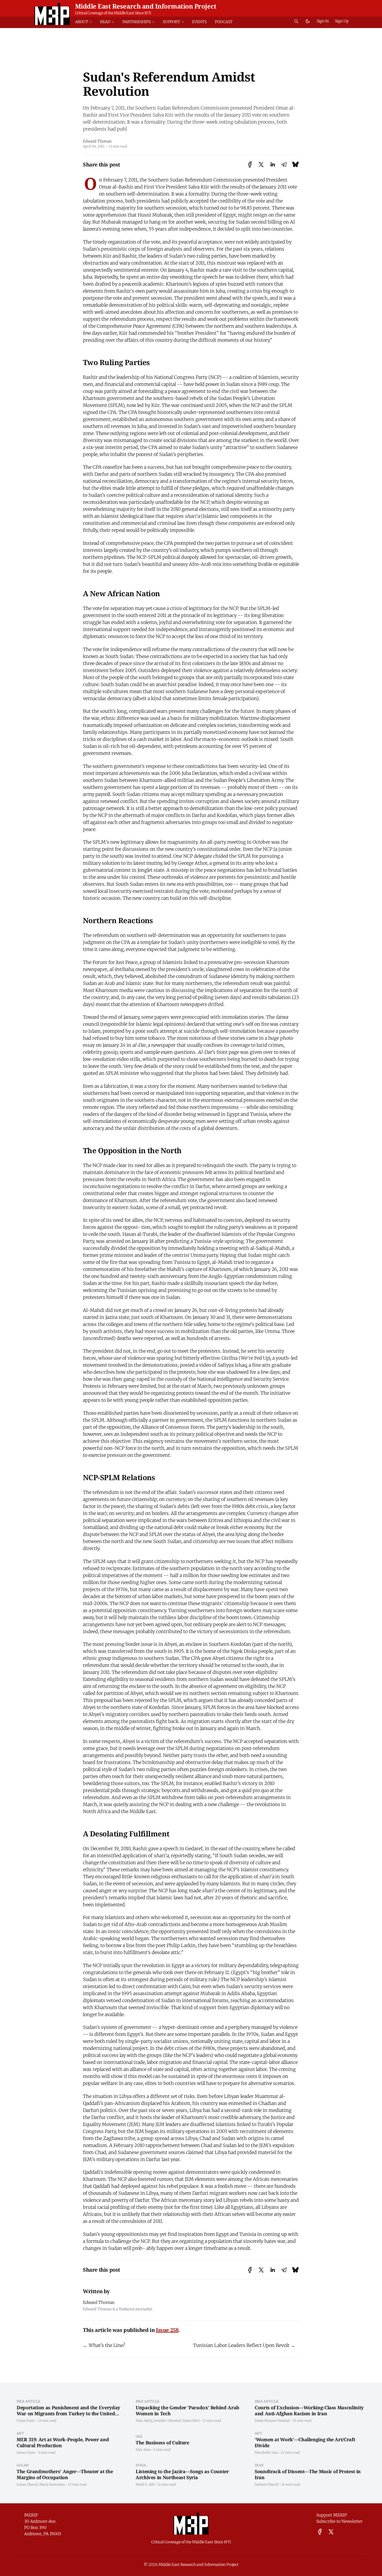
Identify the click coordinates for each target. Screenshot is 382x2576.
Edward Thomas (97, 141)
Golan (23, 2465)
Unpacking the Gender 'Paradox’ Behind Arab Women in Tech (187, 2410)
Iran (259, 2465)
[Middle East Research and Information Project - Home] (52, 14)
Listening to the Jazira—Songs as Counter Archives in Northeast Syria (182, 2474)
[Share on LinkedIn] (273, 165)
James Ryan (26, 2452)
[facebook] (320, 2532)
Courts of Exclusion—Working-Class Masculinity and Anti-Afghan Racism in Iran (309, 2410)
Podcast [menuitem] (224, 22)
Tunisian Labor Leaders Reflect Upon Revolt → (244, 2345)
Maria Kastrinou (52, 2484)
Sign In (323, 21)
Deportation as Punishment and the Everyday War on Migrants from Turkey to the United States (68, 2413)
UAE (139, 2436)
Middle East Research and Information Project (146, 6)
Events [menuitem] (199, 22)
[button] (85, 22)
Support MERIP (332, 2515)
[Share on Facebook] (250, 165)
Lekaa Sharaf (27, 2484)
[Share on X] (261, 165)
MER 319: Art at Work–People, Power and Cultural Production (63, 2442)
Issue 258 (167, 2330)
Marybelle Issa (266, 2452)
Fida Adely (144, 2420)
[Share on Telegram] (284, 165)
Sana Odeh (191, 2420)
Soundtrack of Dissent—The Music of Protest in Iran (308, 2474)
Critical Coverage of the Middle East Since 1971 (113, 13)
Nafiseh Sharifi (267, 2484)
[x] (331, 2532)
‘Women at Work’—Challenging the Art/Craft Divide (305, 2442)
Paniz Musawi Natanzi (272, 2420)
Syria (141, 2465)
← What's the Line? (104, 2345)
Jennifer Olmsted (167, 2420)
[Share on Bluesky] (295, 165)
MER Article (29, 2401)
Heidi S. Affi (145, 2484)
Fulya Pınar (26, 2420)
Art (20, 2433)
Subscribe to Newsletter (339, 2521)
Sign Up (342, 21)
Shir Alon (143, 2450)
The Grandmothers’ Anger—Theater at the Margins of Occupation (65, 2474)
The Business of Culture (162, 2443)
